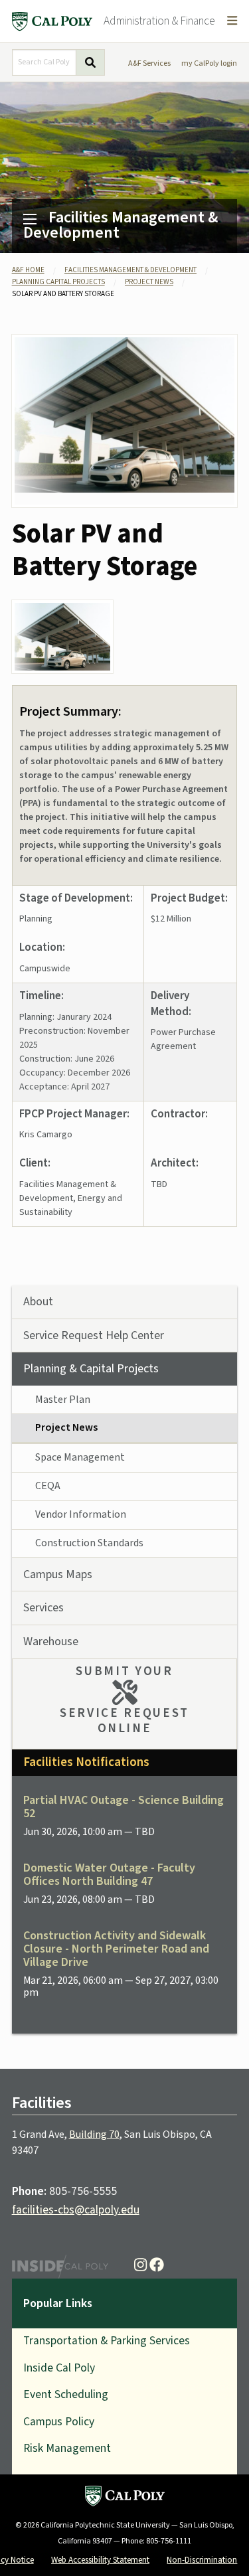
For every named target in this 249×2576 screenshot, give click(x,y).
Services (43, 1608)
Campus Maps (58, 1574)
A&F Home (28, 270)
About (38, 1302)
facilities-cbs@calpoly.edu (76, 2210)
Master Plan (63, 1400)
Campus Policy (59, 2422)
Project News (149, 282)
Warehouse (51, 1642)
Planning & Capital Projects (91, 1369)
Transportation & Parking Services (107, 2341)
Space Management (80, 1457)
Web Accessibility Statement (100, 2560)
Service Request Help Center (94, 1335)
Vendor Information (81, 1514)
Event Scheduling (66, 2394)
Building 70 (94, 2134)
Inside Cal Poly (59, 2368)
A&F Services (149, 63)
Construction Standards (89, 1543)
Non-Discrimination (202, 2560)
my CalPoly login (209, 63)
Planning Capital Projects (58, 282)
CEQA (48, 1486)
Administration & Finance (159, 21)
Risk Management (67, 2448)
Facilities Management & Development (121, 225)
